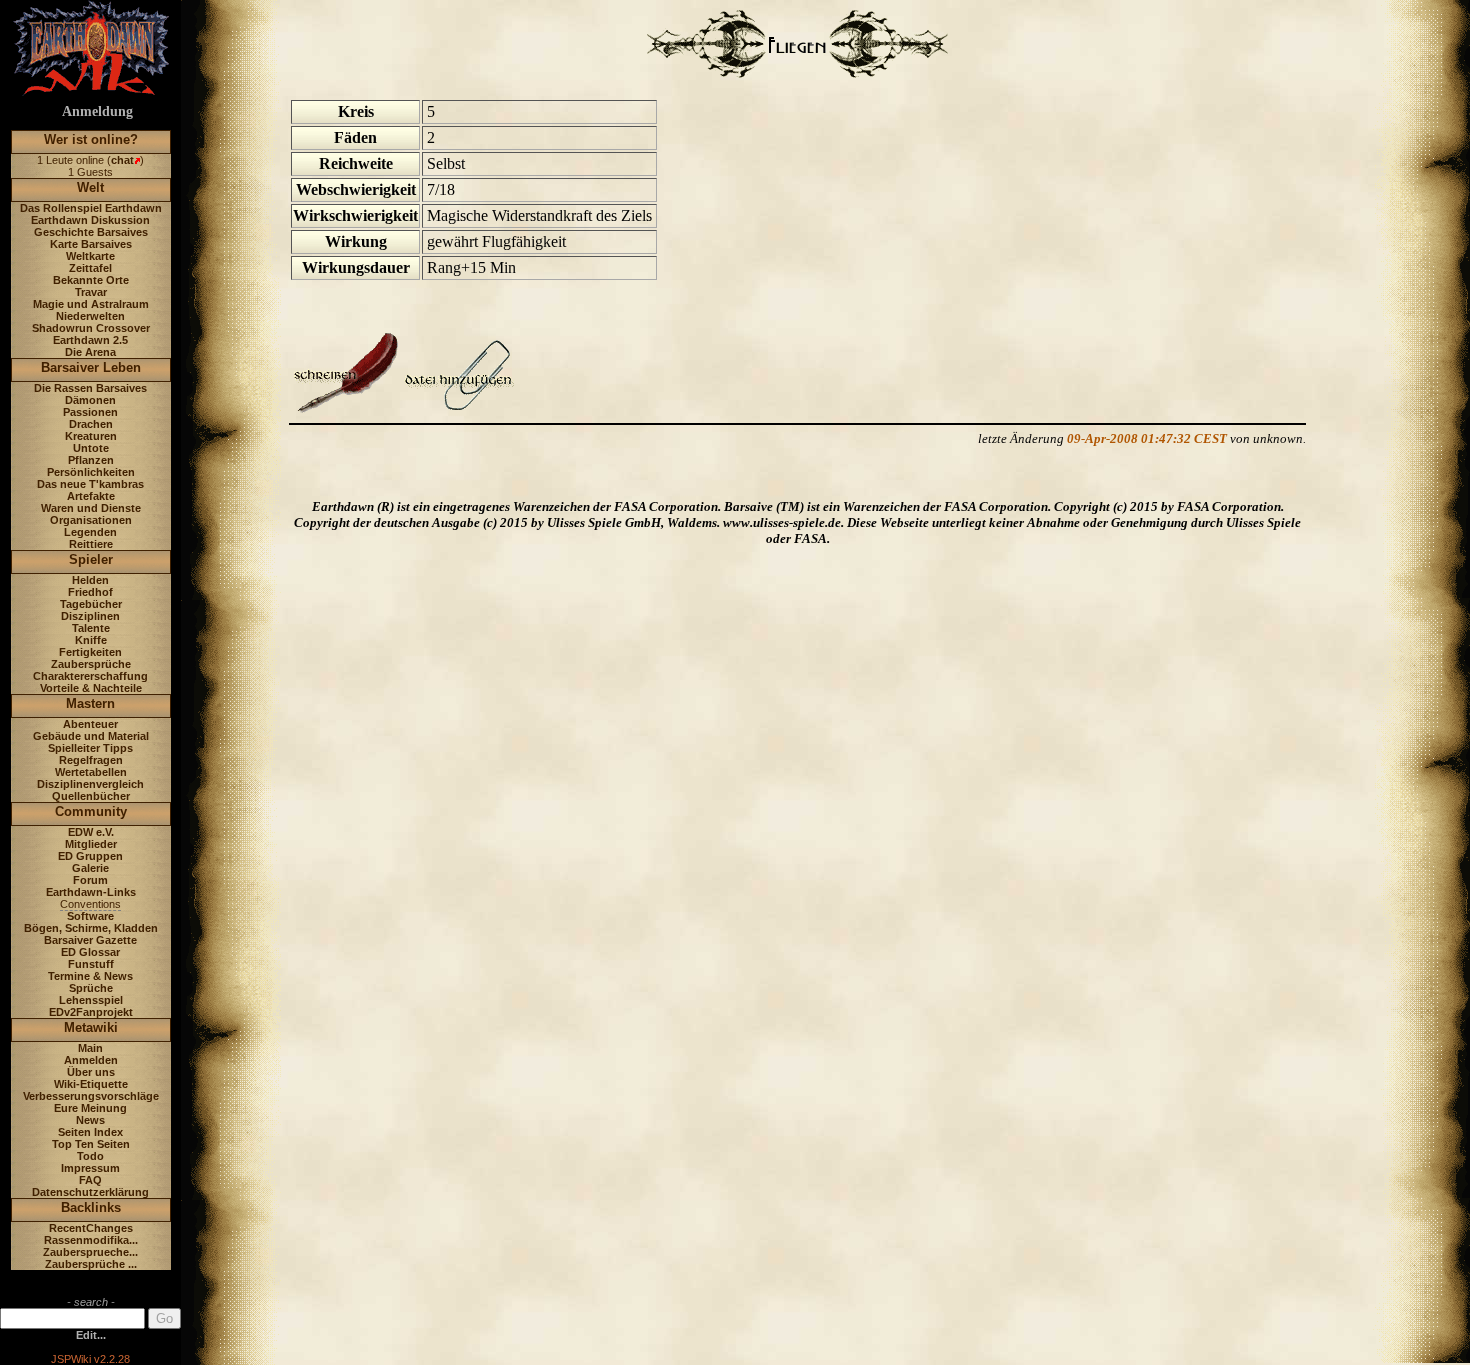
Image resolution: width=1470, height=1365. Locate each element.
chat (122, 160)
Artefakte (91, 496)
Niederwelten (90, 316)
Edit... (91, 1335)
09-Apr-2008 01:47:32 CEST (1147, 438)
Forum (90, 880)
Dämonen (90, 400)
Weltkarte (90, 256)
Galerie (90, 868)
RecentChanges (91, 1228)
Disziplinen (90, 616)
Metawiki (91, 1027)
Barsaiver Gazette (90, 940)
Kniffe (91, 640)
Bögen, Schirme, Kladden (91, 928)
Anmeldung (97, 111)
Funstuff (91, 964)
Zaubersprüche (91, 664)
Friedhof (90, 592)
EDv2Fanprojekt (91, 1012)
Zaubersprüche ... (91, 1264)
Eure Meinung (90, 1108)
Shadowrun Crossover (91, 328)
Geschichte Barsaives (91, 232)
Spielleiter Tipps (90, 748)
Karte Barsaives (91, 244)
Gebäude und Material (91, 736)
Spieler (91, 559)
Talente (91, 628)
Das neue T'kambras (90, 484)
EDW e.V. (91, 832)
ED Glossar (90, 952)
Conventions (90, 904)
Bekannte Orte (91, 280)
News (90, 1120)
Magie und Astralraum (91, 304)
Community (91, 811)
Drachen (91, 424)
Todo (90, 1156)
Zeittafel (90, 268)
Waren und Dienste (91, 508)
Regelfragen (91, 760)
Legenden (90, 532)
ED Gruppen (90, 856)
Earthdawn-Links (91, 892)
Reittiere (91, 544)
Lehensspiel (91, 1000)
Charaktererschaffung (90, 676)
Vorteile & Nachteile (91, 688)
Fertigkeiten (90, 652)
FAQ (90, 1180)
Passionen (90, 412)
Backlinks (91, 1207)
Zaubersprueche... (90, 1252)
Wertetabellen (91, 772)
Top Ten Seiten (91, 1144)
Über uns (91, 1072)
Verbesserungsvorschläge (91, 1096)
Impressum (90, 1168)
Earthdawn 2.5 (90, 340)
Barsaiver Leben (91, 367)
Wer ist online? (91, 139)
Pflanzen (91, 460)
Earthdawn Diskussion (90, 220)
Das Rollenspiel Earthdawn (91, 208)
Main (90, 1048)
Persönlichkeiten (91, 472)
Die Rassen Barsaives (90, 388)
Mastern (90, 703)
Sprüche (91, 988)
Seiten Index (90, 1132)
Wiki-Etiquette (91, 1084)
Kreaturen (91, 436)
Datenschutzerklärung (90, 1192)
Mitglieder (91, 844)
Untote (91, 448)
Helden (90, 580)
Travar (91, 292)
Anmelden (91, 1060)
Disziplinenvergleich (90, 784)
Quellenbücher (91, 796)
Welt (90, 187)
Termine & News (90, 976)
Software (90, 916)
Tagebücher (91, 604)
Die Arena (90, 352)
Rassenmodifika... (91, 1240)
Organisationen (91, 520)
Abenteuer (90, 724)
